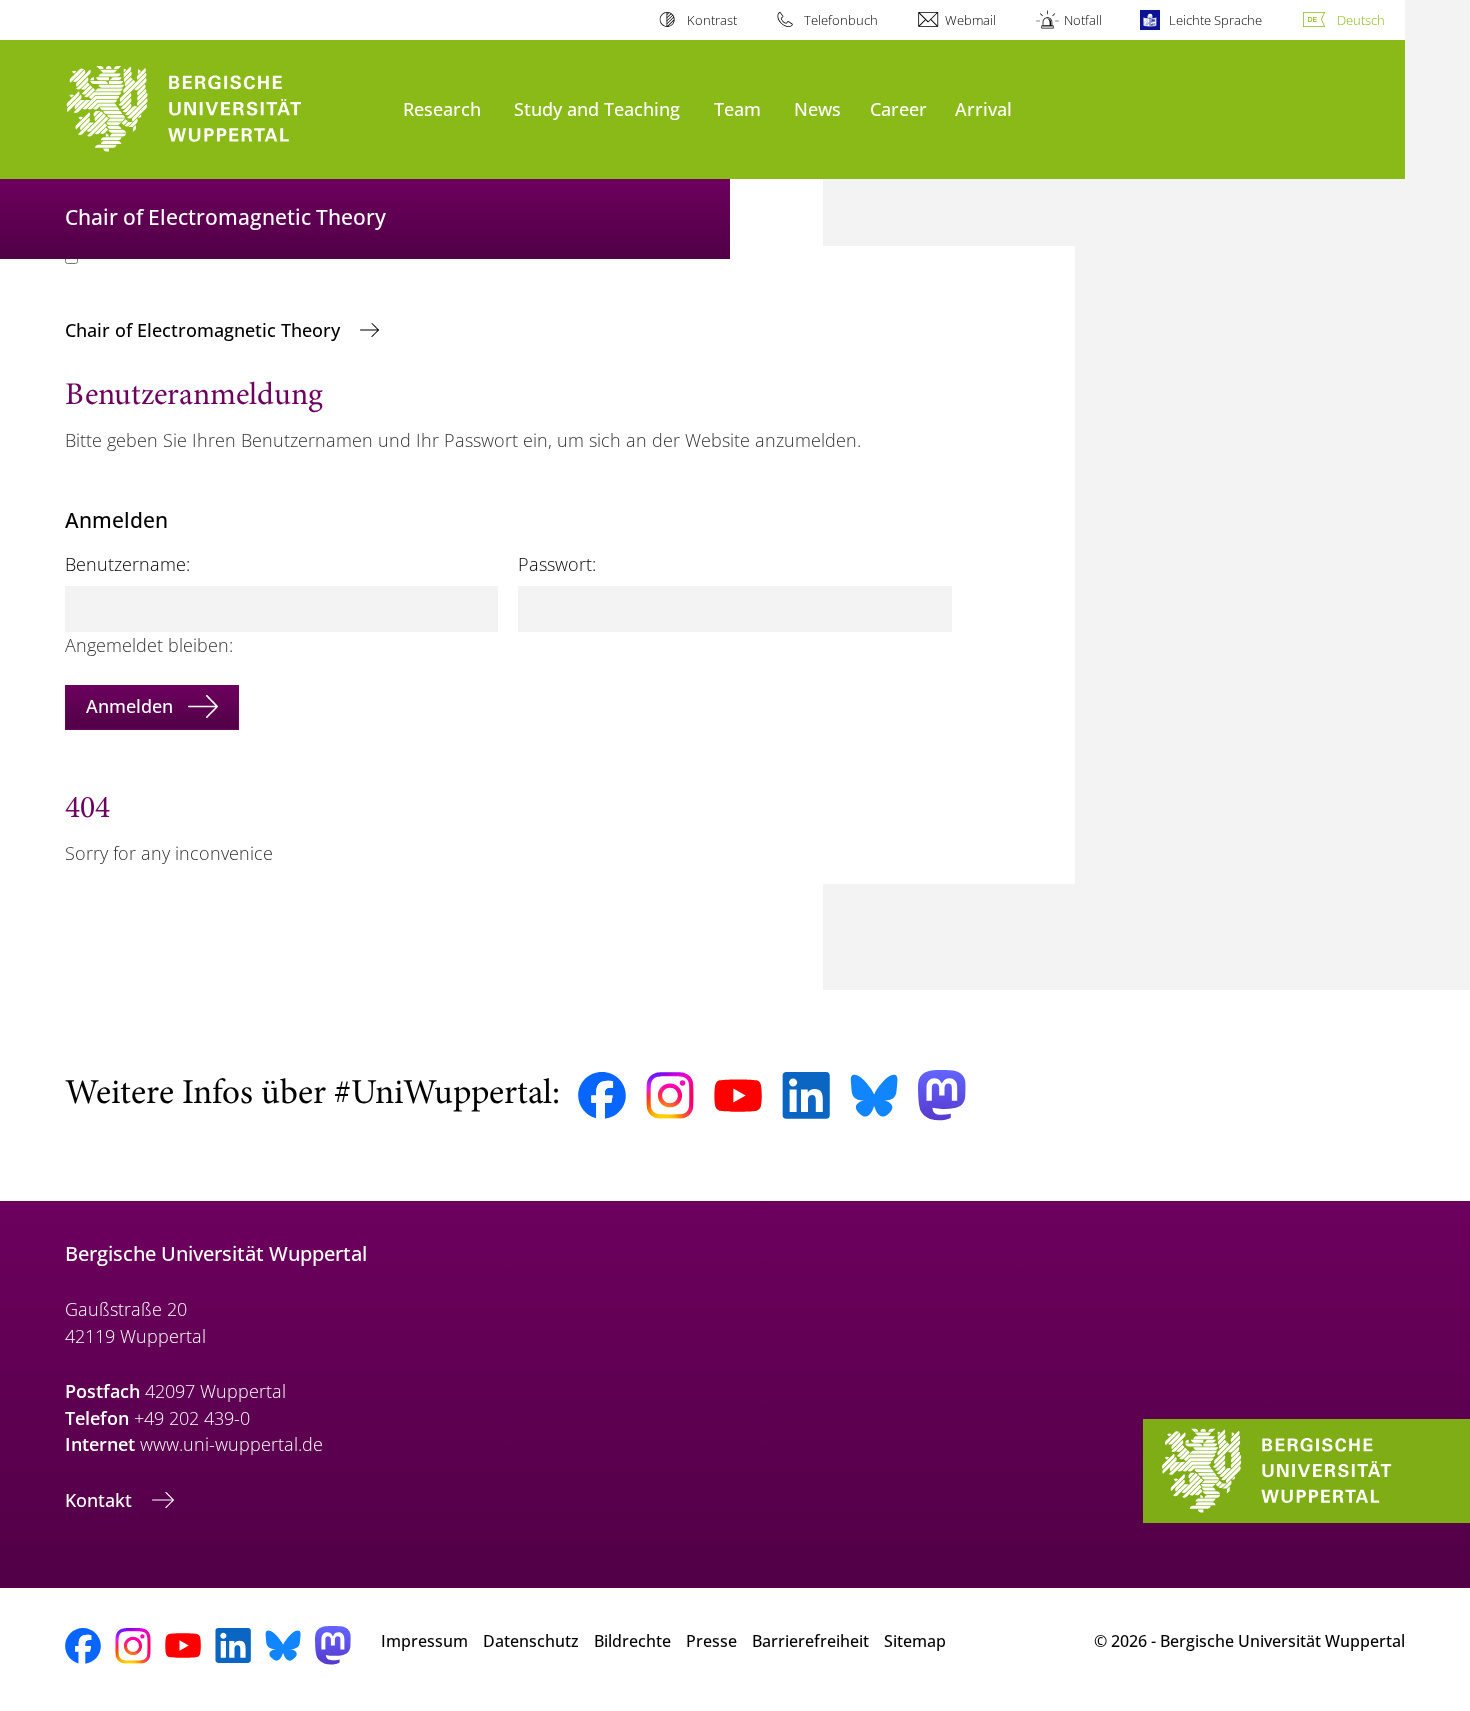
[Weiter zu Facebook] (602, 1096)
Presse (711, 1641)
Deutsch (1361, 20)
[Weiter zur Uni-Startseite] (224, 109)
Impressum (424, 1641)
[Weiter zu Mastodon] (942, 1095)
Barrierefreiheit (810, 1641)
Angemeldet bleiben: (149, 645)
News (817, 108)
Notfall (1082, 20)
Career (898, 108)
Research (442, 108)
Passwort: (557, 564)
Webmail (970, 20)
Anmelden (129, 706)
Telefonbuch (841, 20)
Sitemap (915, 1641)
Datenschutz (531, 1641)
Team (737, 108)
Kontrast (711, 20)
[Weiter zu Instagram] (670, 1096)
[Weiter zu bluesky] (874, 1095)
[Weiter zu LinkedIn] (806, 1095)
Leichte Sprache (1215, 20)
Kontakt (101, 1500)
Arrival (983, 108)
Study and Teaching (597, 108)
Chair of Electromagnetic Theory (205, 330)
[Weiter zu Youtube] (738, 1096)
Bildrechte (632, 1641)
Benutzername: (127, 564)
